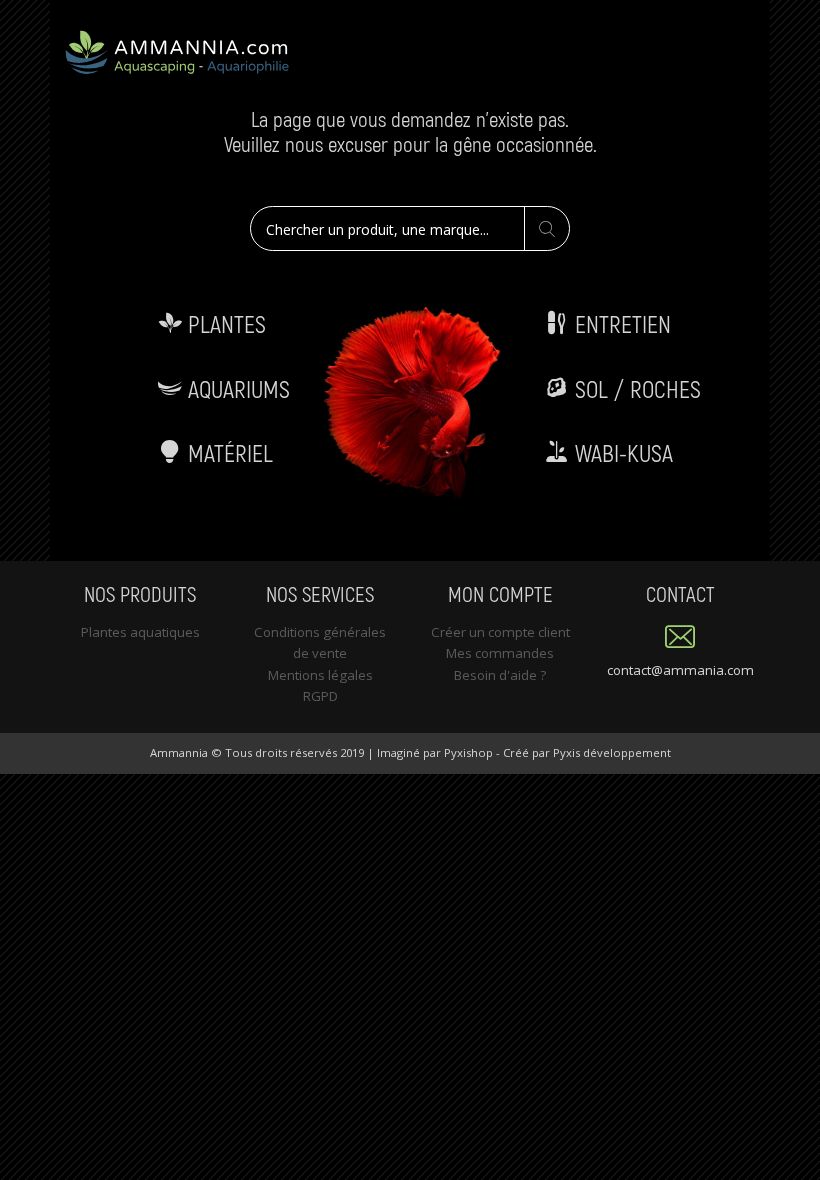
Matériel (227, 452)
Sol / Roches (635, 388)
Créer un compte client (500, 632)
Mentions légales (320, 675)
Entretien (620, 323)
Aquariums (236, 388)
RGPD (320, 696)
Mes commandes (500, 653)
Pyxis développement (612, 752)
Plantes (224, 323)
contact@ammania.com (680, 670)
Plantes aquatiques (140, 632)
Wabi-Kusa (621, 452)
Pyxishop (468, 752)
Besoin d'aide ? (500, 675)
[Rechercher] (546, 229)
